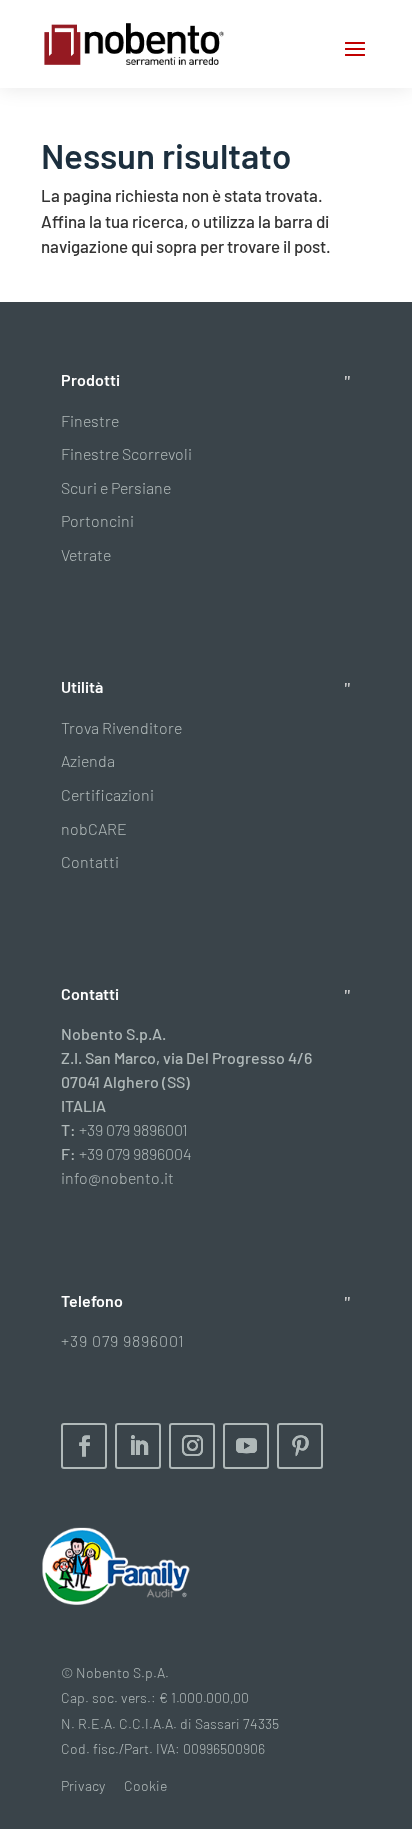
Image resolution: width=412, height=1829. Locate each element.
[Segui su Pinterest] (300, 1446)
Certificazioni (107, 794)
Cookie (145, 1785)
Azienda (88, 760)
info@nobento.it (117, 1177)
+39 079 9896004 (135, 1153)
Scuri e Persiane (116, 487)
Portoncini (97, 520)
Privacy (83, 1785)
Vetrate (86, 554)
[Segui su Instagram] (192, 1446)
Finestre (90, 420)
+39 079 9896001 (133, 1129)
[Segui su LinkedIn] (138, 1446)
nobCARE (94, 828)
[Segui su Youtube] (246, 1446)
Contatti (90, 861)
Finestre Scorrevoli (126, 453)
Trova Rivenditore (121, 727)
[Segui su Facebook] (84, 1446)
